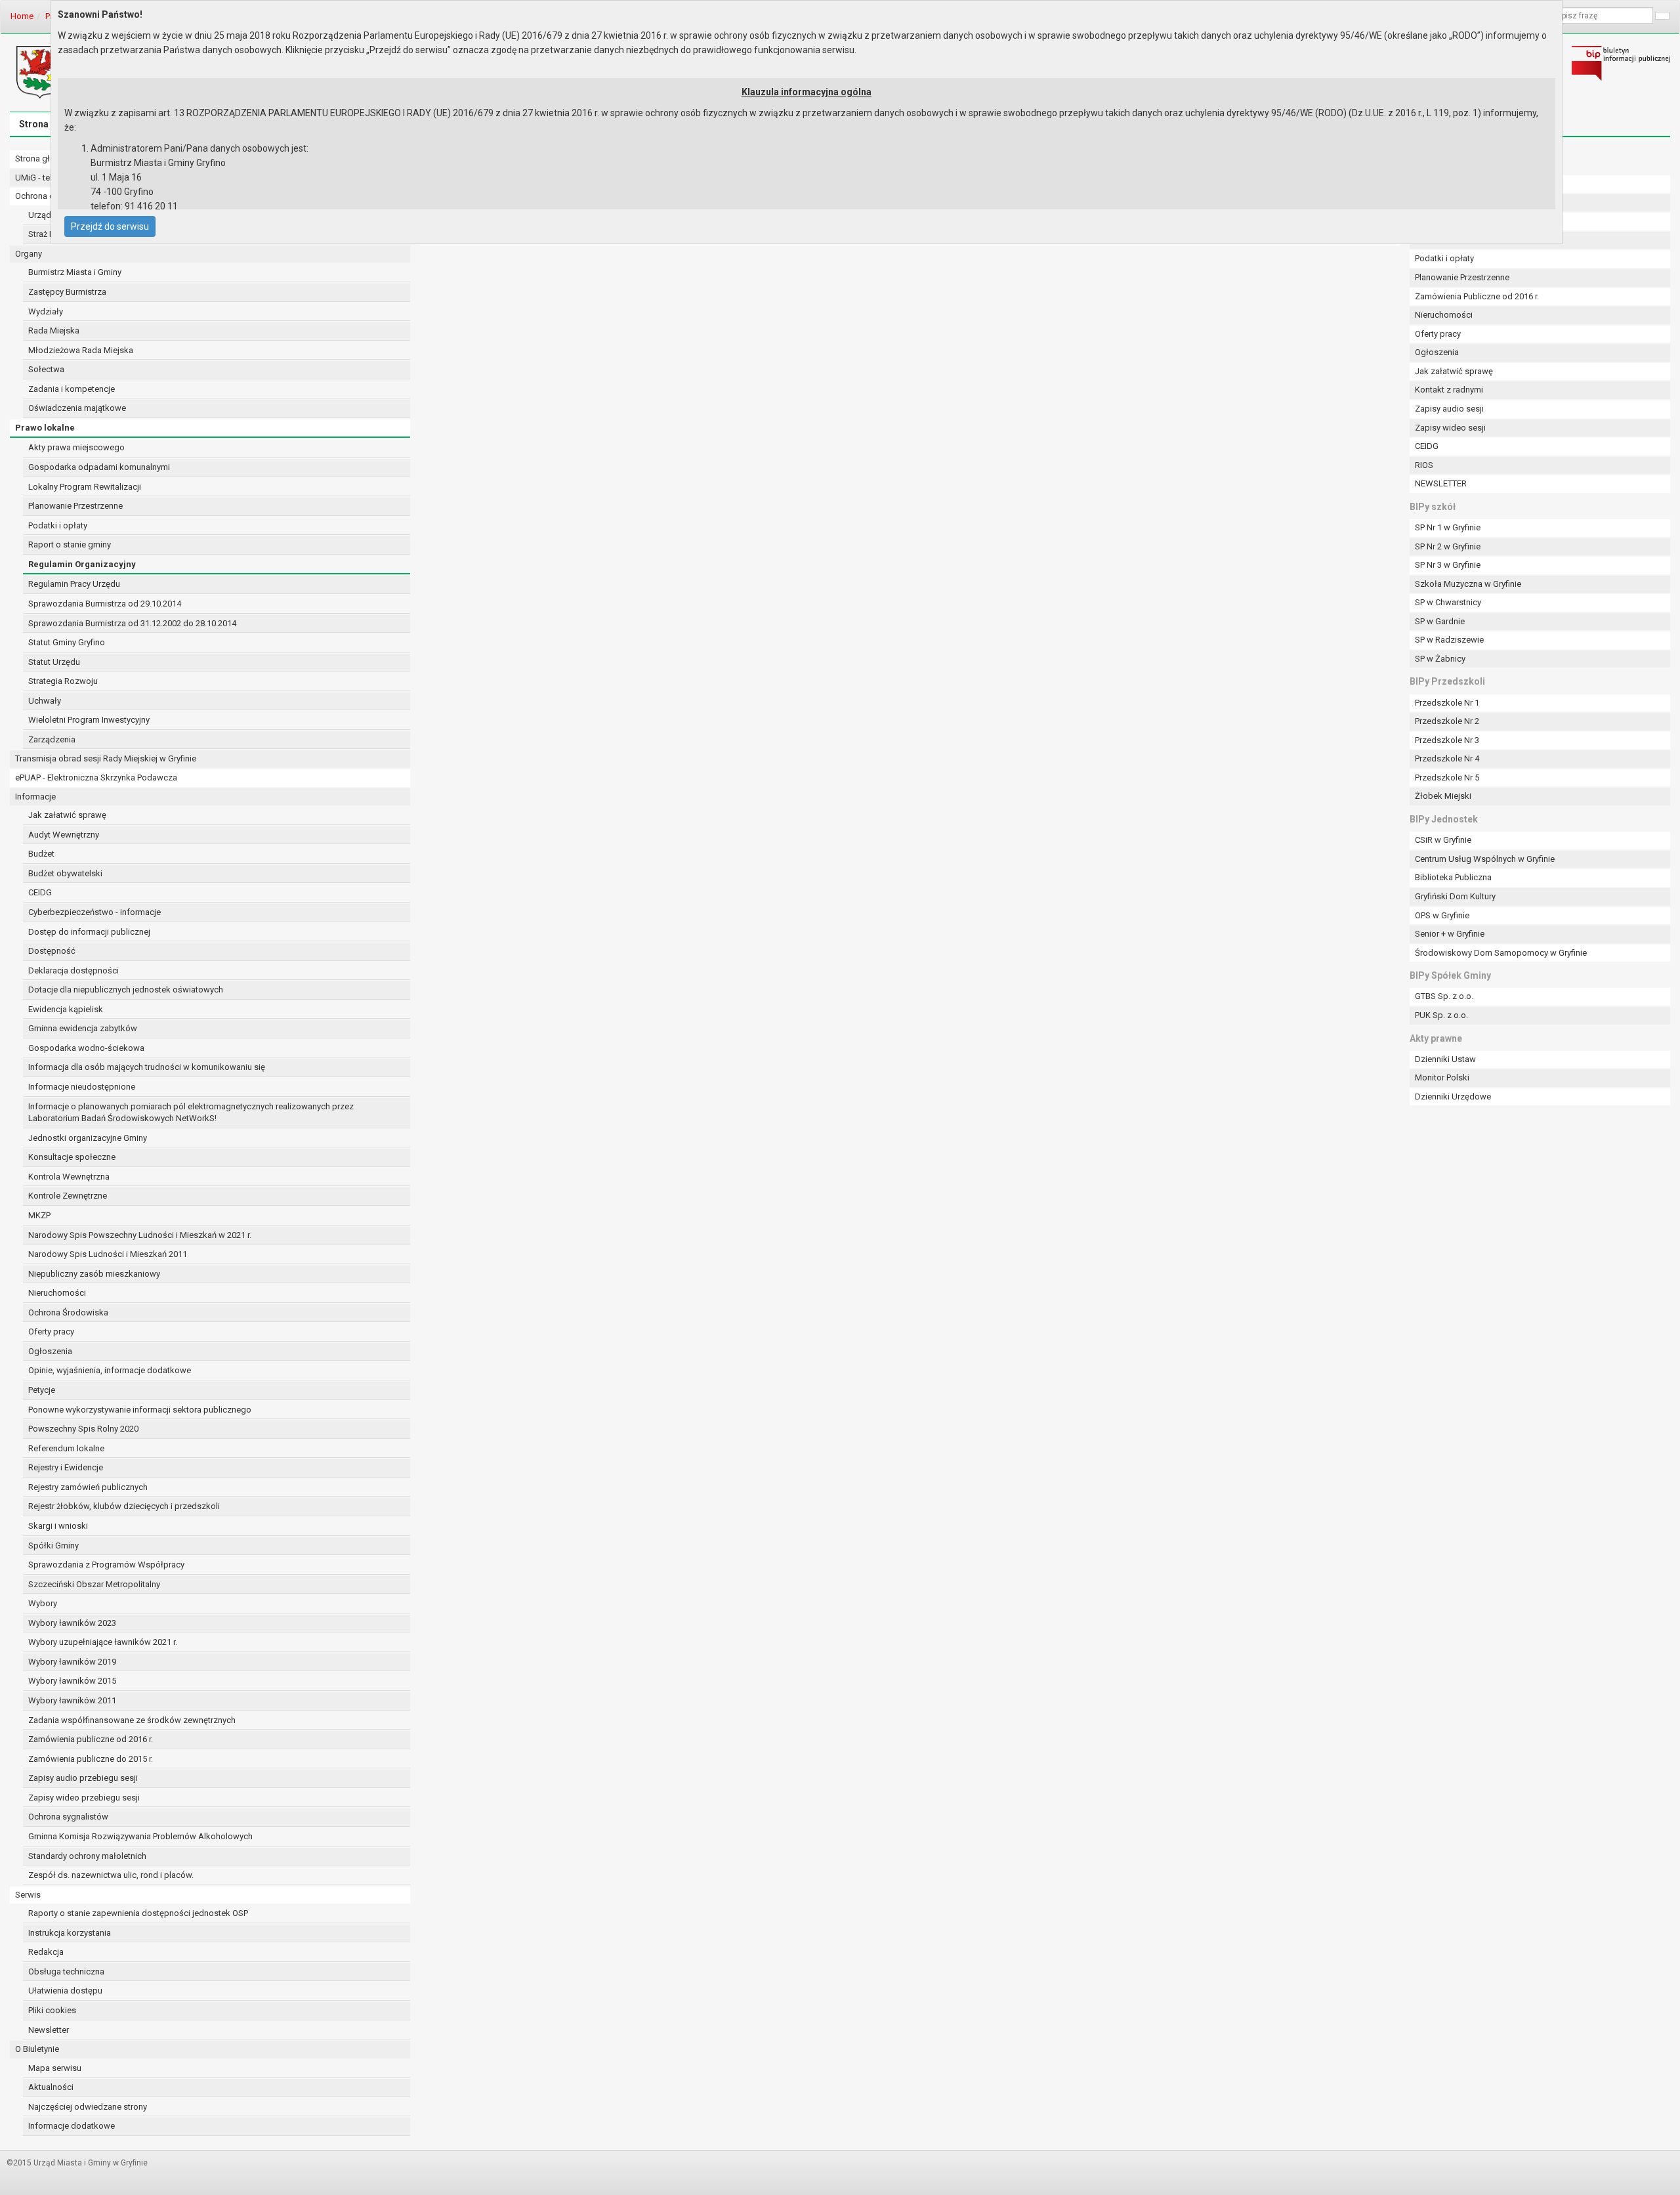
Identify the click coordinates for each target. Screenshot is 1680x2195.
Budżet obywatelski (65, 873)
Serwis (28, 1895)
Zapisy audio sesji (1449, 409)
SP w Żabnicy (1440, 659)
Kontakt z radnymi (1449, 390)
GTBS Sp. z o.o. (1444, 996)
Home (22, 16)
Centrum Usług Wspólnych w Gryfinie (1485, 859)
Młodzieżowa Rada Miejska (81, 350)
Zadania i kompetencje (72, 389)
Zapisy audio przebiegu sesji (83, 1778)
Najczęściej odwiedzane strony (88, 2107)
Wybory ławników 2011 (72, 1700)
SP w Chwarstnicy (1448, 602)
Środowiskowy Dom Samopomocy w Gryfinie (1501, 953)
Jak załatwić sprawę (67, 815)
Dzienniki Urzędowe (1453, 1097)
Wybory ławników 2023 (72, 1623)
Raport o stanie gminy (70, 544)
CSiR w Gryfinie (1443, 840)
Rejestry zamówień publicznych (88, 1487)
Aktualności (51, 2087)
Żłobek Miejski (1443, 796)
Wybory (43, 1603)
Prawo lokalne (45, 428)
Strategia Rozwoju (63, 681)
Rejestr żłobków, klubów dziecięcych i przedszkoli (124, 1506)
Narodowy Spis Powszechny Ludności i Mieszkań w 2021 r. (140, 1235)
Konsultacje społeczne (72, 1157)
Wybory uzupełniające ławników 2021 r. (103, 1642)
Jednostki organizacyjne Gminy (88, 1138)
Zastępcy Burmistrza (67, 292)
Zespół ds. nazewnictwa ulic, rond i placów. (111, 1875)
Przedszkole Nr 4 (1447, 758)
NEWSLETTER (1441, 483)
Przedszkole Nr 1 (1447, 703)
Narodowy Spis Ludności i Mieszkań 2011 (108, 1254)
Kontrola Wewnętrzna (69, 1177)
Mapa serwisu (55, 2068)
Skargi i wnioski (58, 1526)
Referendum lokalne (66, 1448)
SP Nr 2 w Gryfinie (1448, 546)
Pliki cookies (52, 2010)
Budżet (41, 854)
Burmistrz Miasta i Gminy (75, 272)
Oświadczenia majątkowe (77, 408)
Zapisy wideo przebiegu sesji (84, 1798)
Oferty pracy (51, 1332)
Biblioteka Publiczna (1453, 877)
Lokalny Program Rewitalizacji (85, 487)
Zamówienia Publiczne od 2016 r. (1477, 296)
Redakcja (46, 1952)
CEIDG (40, 892)
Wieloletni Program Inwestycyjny (89, 720)
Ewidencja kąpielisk (66, 1009)
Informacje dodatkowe (72, 2126)
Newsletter (49, 2030)
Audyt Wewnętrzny (64, 835)
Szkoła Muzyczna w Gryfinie (1468, 584)
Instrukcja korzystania (70, 1933)
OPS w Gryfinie (1442, 915)
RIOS (1424, 465)
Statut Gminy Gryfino (67, 642)
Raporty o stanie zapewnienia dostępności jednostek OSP (138, 1913)
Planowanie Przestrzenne (75, 506)
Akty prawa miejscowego (76, 447)
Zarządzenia (52, 739)
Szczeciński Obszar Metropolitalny (94, 1584)
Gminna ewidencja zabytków (83, 1028)
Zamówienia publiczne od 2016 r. (91, 1739)
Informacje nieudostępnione (82, 1087)
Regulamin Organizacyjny (82, 564)
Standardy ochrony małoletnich (87, 1856)
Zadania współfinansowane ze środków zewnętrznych (132, 1720)
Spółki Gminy (53, 1545)
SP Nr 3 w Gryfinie (1448, 565)
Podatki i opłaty (58, 525)
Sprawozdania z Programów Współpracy (106, 1565)
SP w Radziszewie (1449, 640)
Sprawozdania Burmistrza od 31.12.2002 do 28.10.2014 (132, 623)
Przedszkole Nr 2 (1447, 721)
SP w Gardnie (1440, 621)
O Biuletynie (37, 2049)
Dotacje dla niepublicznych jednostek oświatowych (126, 990)
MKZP (39, 1215)
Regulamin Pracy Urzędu (74, 584)
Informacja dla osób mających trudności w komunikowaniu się (147, 1067)
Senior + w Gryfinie (1450, 934)
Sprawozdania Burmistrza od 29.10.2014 (105, 604)
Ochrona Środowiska (68, 1312)
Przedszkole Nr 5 (1447, 778)
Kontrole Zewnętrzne (68, 1196)
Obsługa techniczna (66, 1971)
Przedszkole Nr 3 (1447, 740)
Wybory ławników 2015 (72, 1681)
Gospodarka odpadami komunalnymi (99, 467)
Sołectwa (46, 369)
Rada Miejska (54, 330)
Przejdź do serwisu (110, 226)
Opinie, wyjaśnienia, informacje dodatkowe (110, 1370)
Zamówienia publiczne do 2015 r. (91, 1759)
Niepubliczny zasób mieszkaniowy (94, 1274)
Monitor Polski (1442, 1077)
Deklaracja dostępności (73, 970)
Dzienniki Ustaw (1445, 1059)
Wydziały (46, 311)
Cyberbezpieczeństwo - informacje (94, 912)
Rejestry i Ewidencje (66, 1467)
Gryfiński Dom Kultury (1455, 896)
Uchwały (45, 701)
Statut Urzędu (54, 662)
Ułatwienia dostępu (65, 1991)
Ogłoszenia (50, 1351)
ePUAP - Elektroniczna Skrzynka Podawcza (96, 778)
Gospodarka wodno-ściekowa (86, 1048)
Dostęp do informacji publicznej (89, 932)
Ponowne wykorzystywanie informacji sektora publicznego (140, 1410)
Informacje (35, 797)
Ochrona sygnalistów (68, 1817)
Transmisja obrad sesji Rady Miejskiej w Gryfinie (106, 758)
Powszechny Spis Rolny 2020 (83, 1429)
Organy (29, 254)
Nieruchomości (57, 1293)
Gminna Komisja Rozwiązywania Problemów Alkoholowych (140, 1836)
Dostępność (52, 951)
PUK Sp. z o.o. (1441, 1015)
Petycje (42, 1390)
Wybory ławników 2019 (72, 1662)
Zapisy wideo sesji (1450, 428)
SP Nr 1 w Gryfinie (1448, 527)
